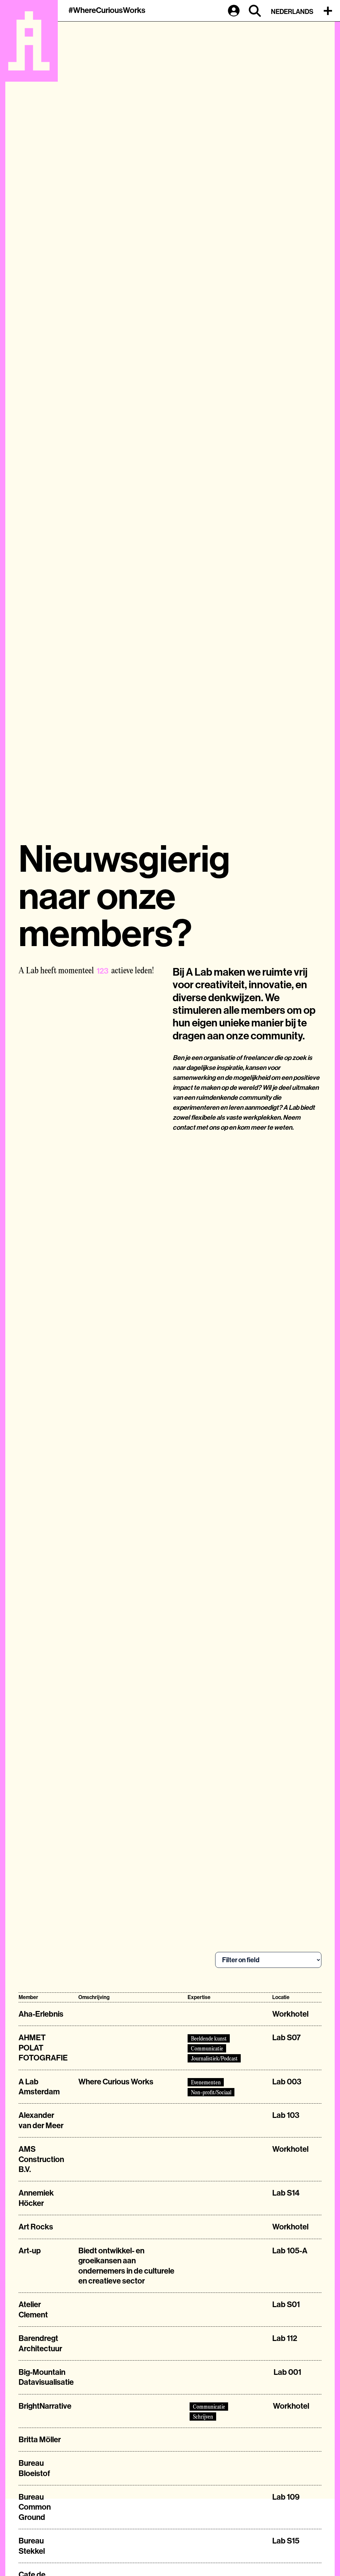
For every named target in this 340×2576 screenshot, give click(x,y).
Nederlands (292, 12)
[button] (329, 11)
